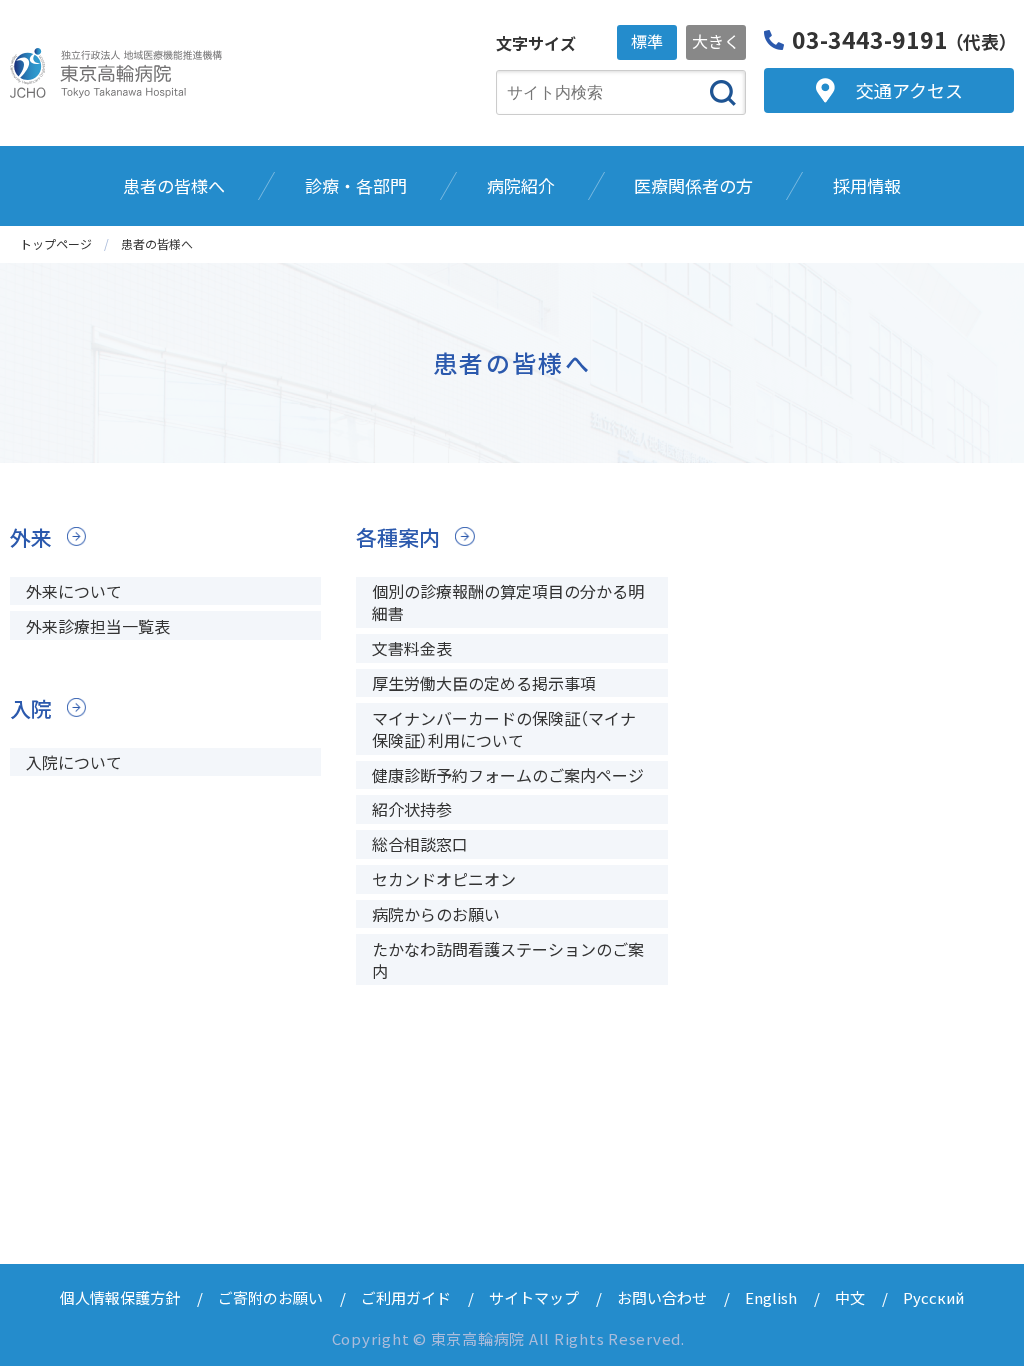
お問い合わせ (662, 1297)
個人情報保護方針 (120, 1297)
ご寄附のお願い (270, 1297)
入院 (31, 708)
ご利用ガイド (406, 1297)
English (771, 1297)
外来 (31, 537)
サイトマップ (534, 1297)
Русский (933, 1297)
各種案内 (398, 537)
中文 (850, 1297)
